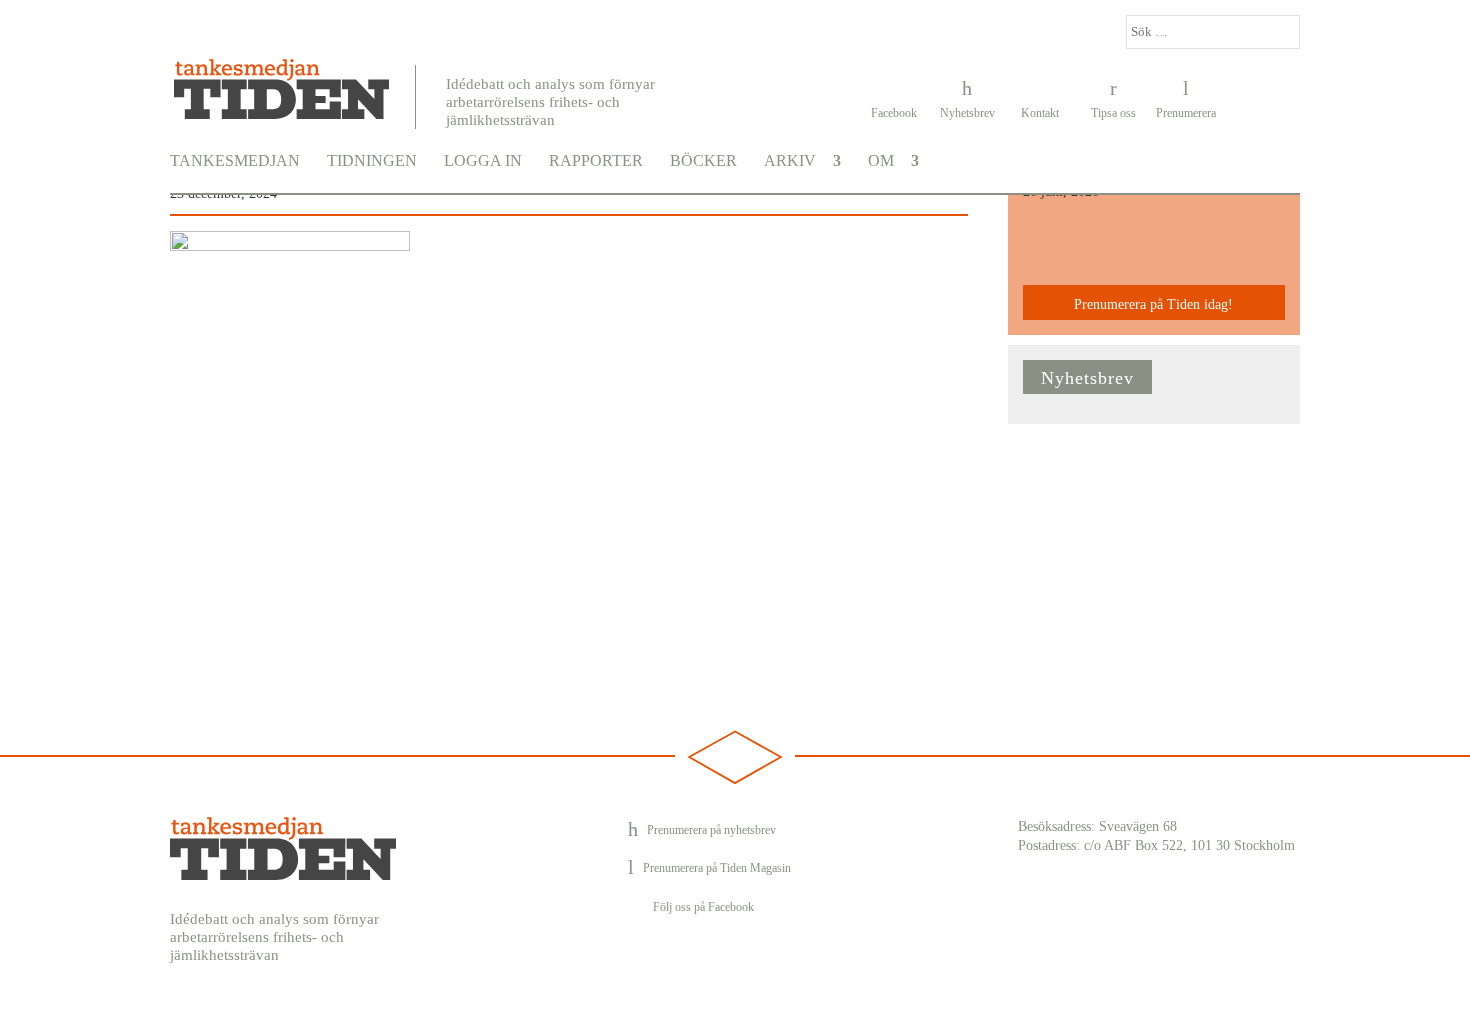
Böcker (703, 161)
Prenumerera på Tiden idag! (1153, 304)
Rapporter (596, 161)
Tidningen (372, 161)
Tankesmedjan (235, 161)
